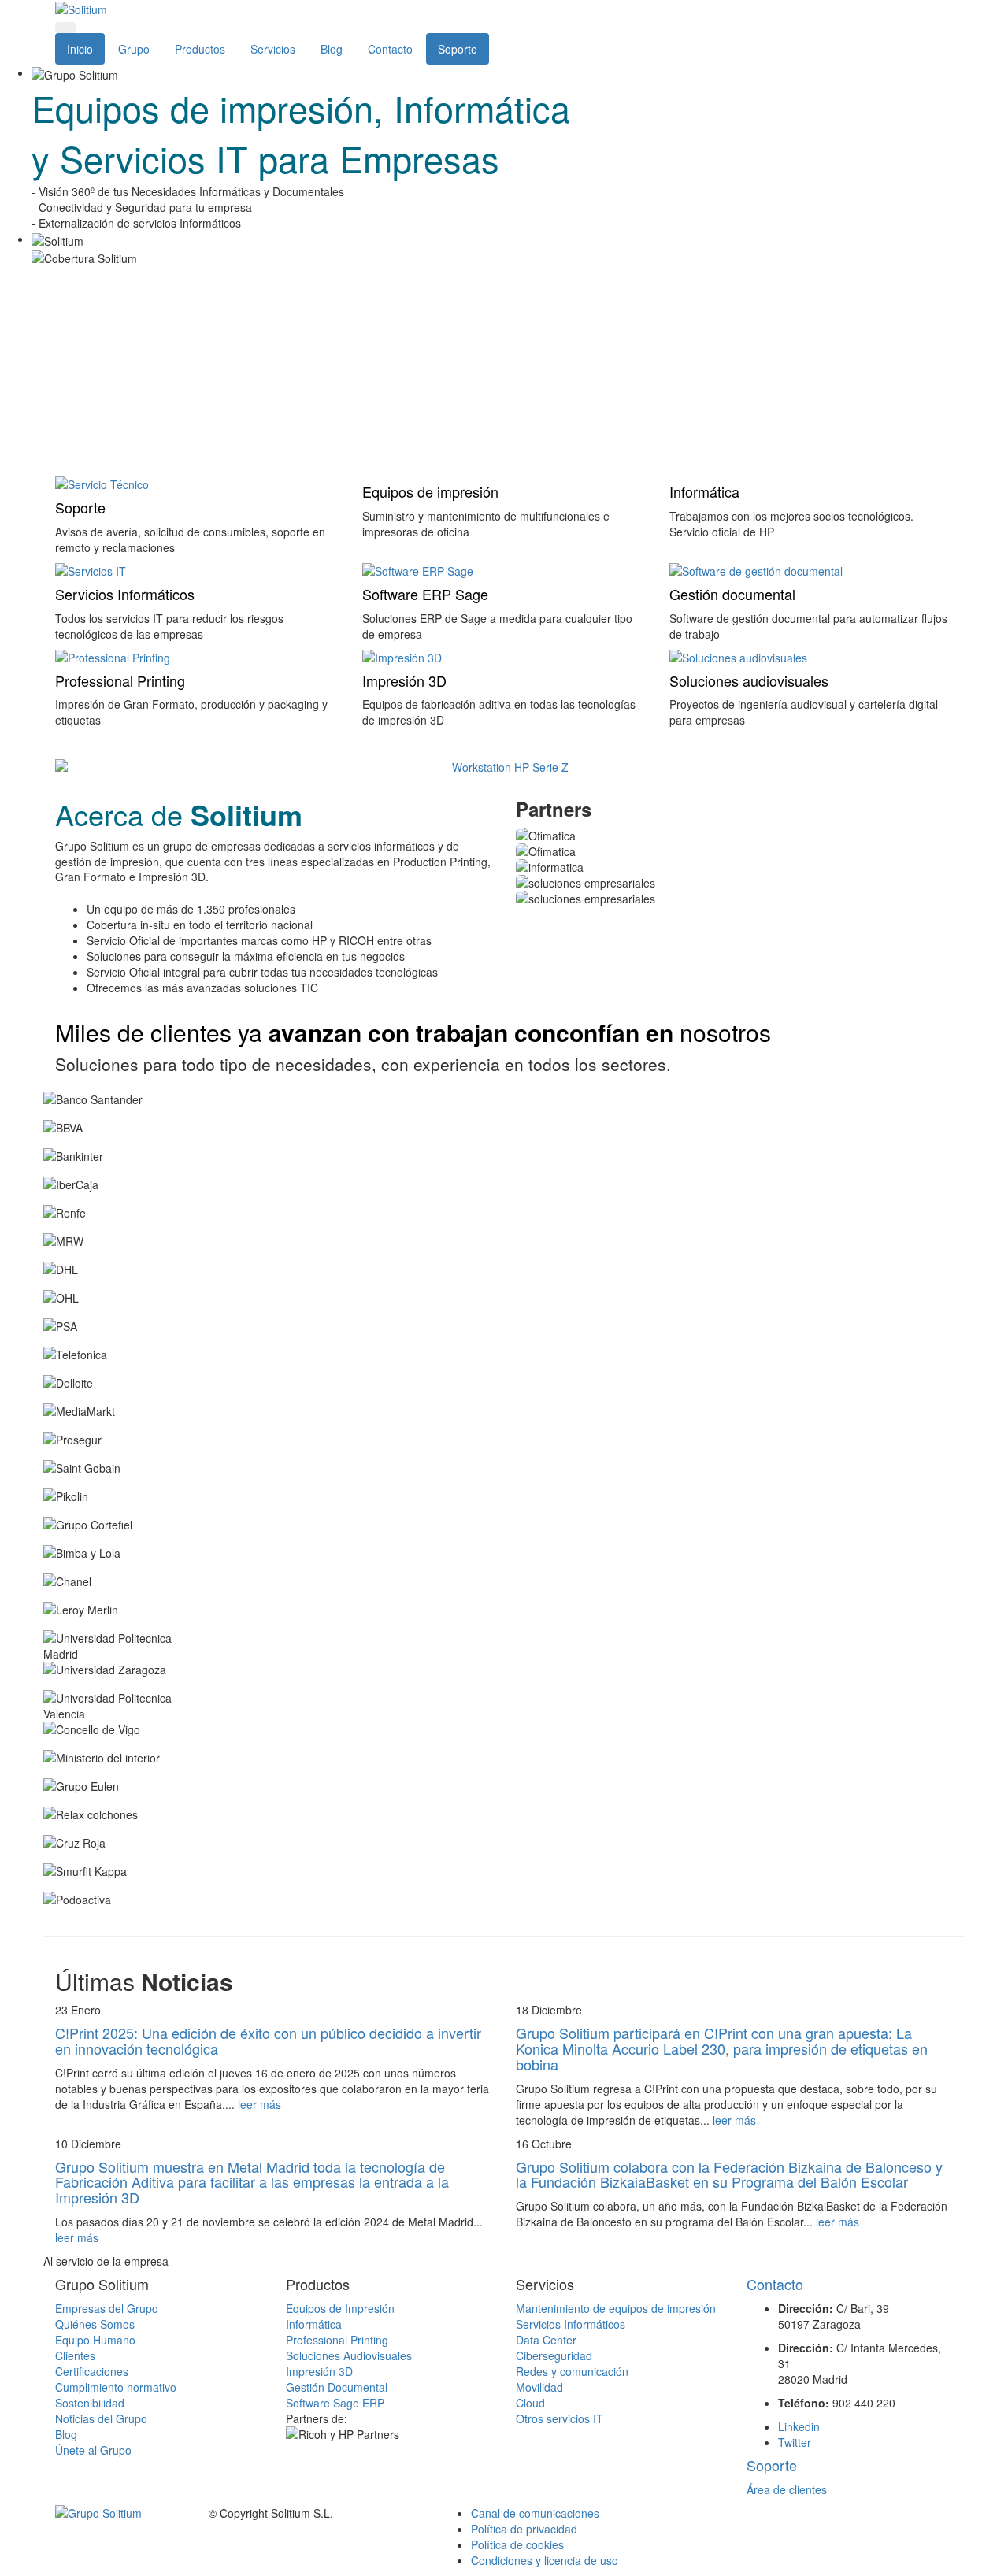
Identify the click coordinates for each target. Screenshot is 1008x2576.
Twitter (795, 2442)
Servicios (273, 49)
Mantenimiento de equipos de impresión (616, 2308)
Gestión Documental (337, 2387)
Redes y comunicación (572, 2371)
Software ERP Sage (425, 594)
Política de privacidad (524, 2529)
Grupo (134, 49)
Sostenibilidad (90, 2403)
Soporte (458, 49)
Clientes (75, 2355)
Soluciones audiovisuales (749, 680)
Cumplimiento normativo (116, 2387)
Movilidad (539, 2387)
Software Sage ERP (335, 2403)
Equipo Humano (95, 2340)
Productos (200, 49)
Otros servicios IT (560, 2418)
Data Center (546, 2340)
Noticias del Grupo (101, 2418)
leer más (259, 2104)
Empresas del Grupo (107, 2308)
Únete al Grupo (93, 2450)
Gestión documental (732, 594)
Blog (332, 49)
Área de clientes (787, 2489)
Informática (704, 491)
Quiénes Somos (95, 2324)
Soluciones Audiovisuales (349, 2355)
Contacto (390, 49)
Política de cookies (517, 2544)
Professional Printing (120, 680)
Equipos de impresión (430, 491)
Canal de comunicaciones (535, 2513)
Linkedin (799, 2426)
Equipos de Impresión (340, 2308)
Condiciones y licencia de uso (545, 2560)
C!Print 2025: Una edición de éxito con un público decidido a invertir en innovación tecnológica (268, 2040)
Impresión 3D (404, 680)
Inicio (80, 49)
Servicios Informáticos (125, 594)
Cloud (530, 2403)
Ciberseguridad (554, 2355)
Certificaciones (92, 2371)
